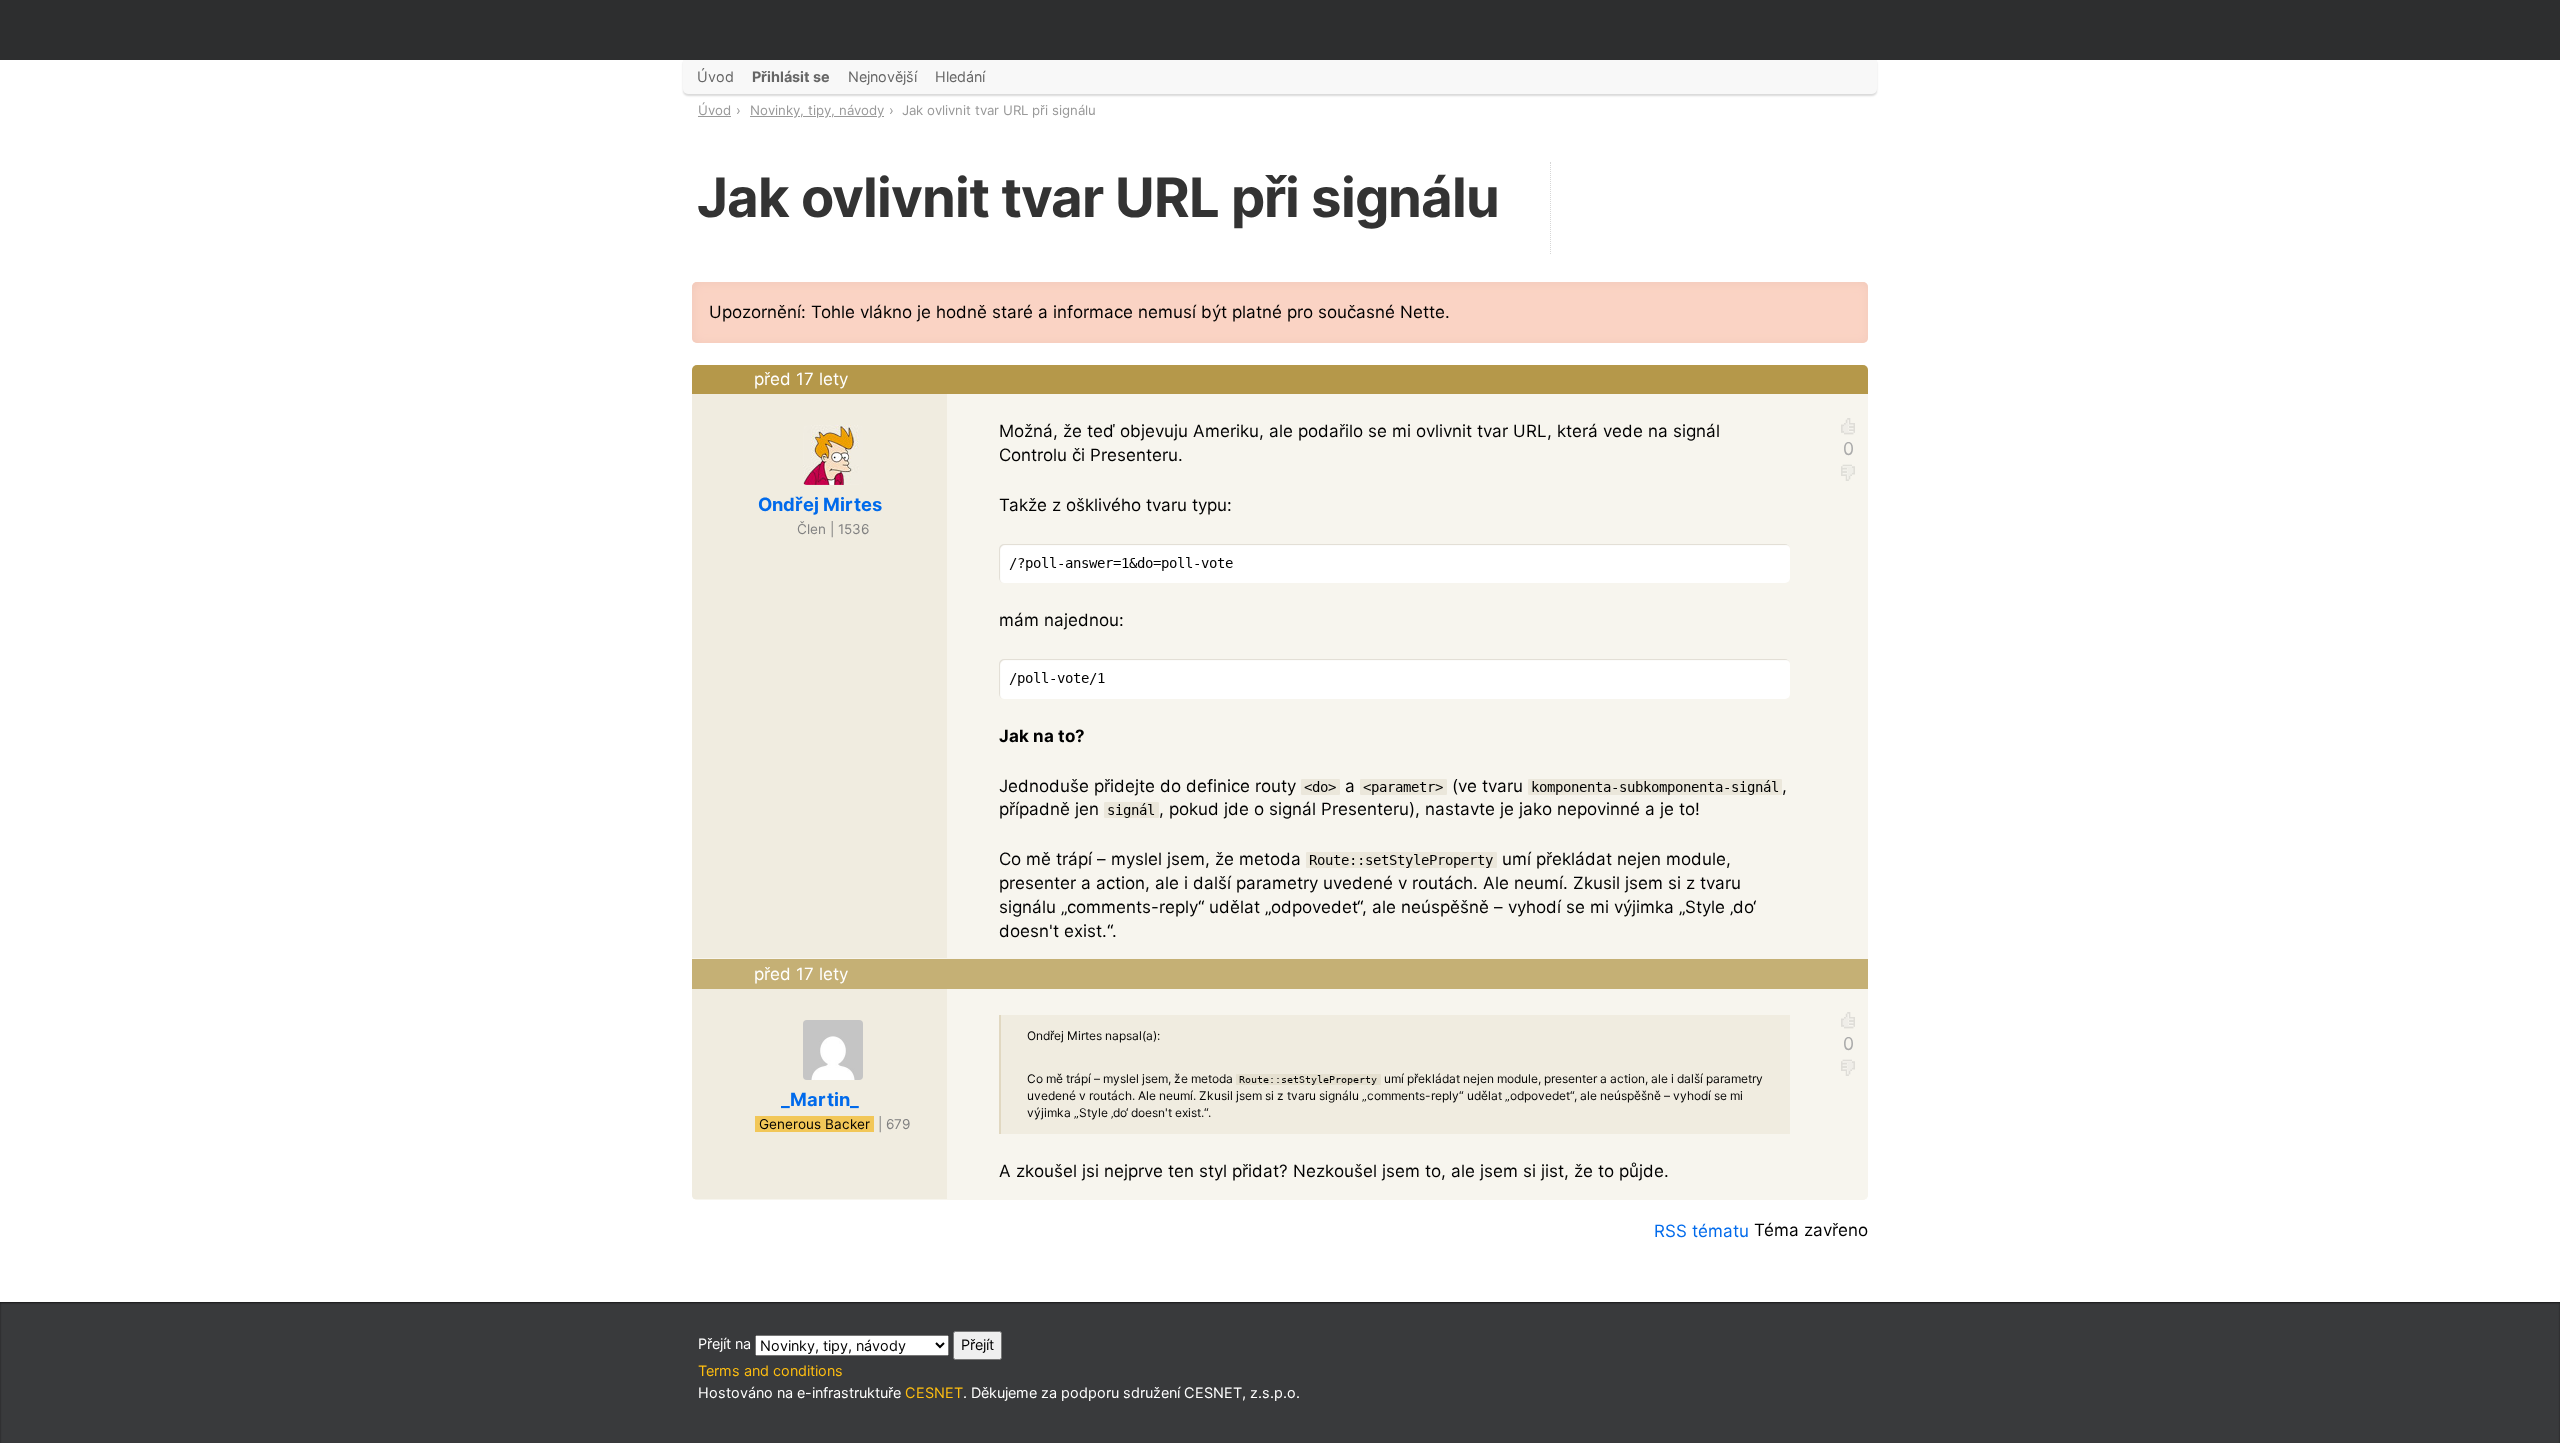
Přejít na (726, 1343)
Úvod (714, 110)
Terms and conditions (770, 1370)
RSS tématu (1701, 1231)
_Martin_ (820, 1099)
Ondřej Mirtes (820, 504)
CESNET (934, 1392)
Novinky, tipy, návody (817, 110)
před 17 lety (801, 379)
